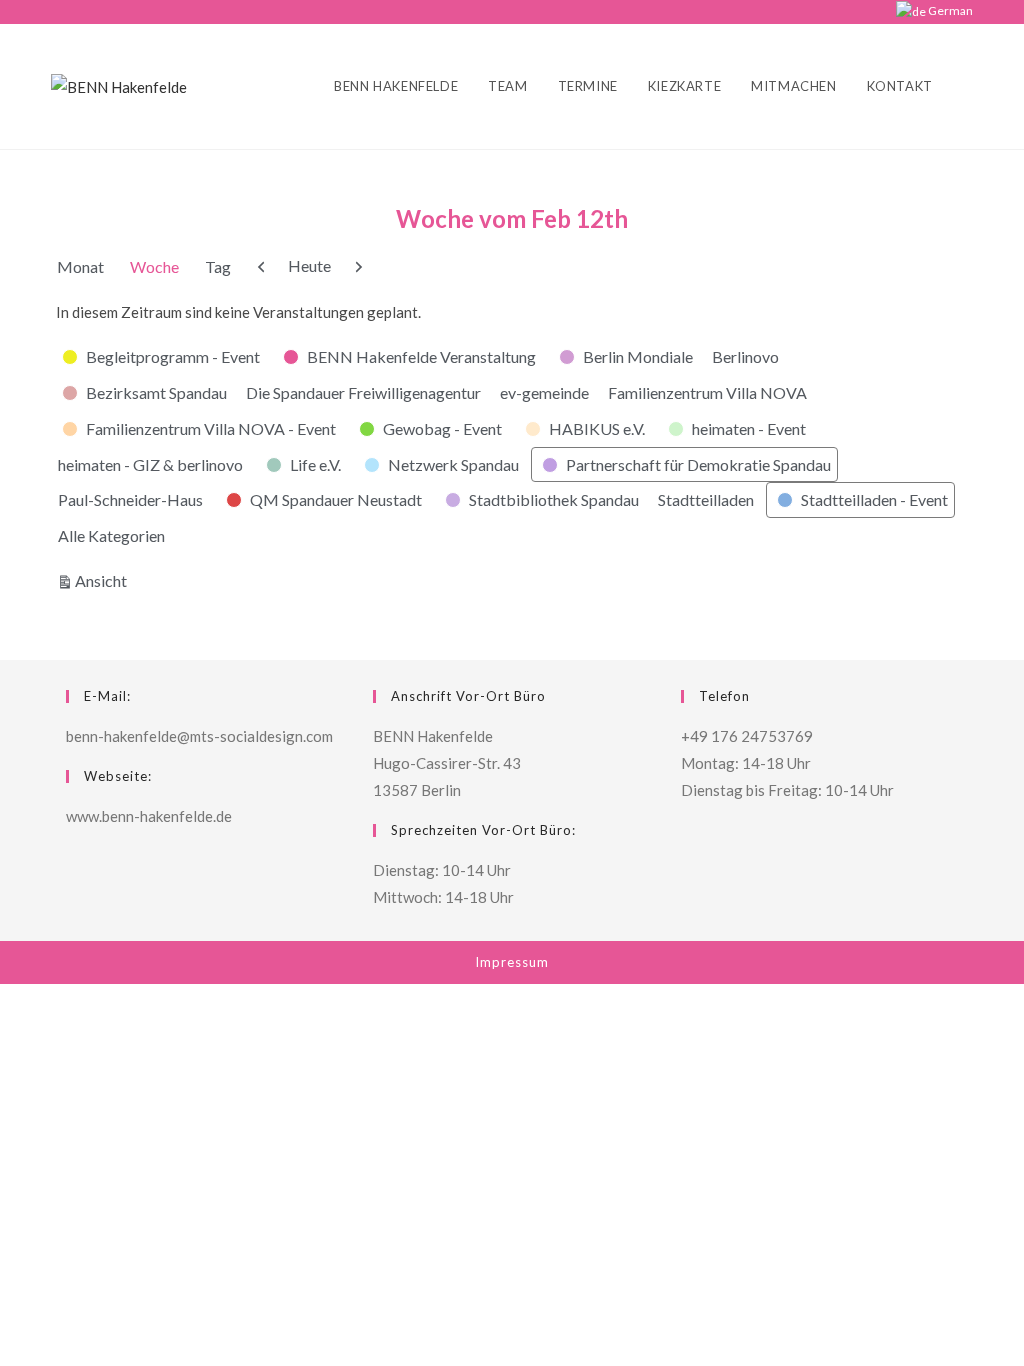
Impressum (512, 962)
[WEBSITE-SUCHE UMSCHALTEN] (968, 86)
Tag (218, 266)
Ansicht (104, 580)
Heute (309, 265)
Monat (80, 266)
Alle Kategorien (111, 535)
